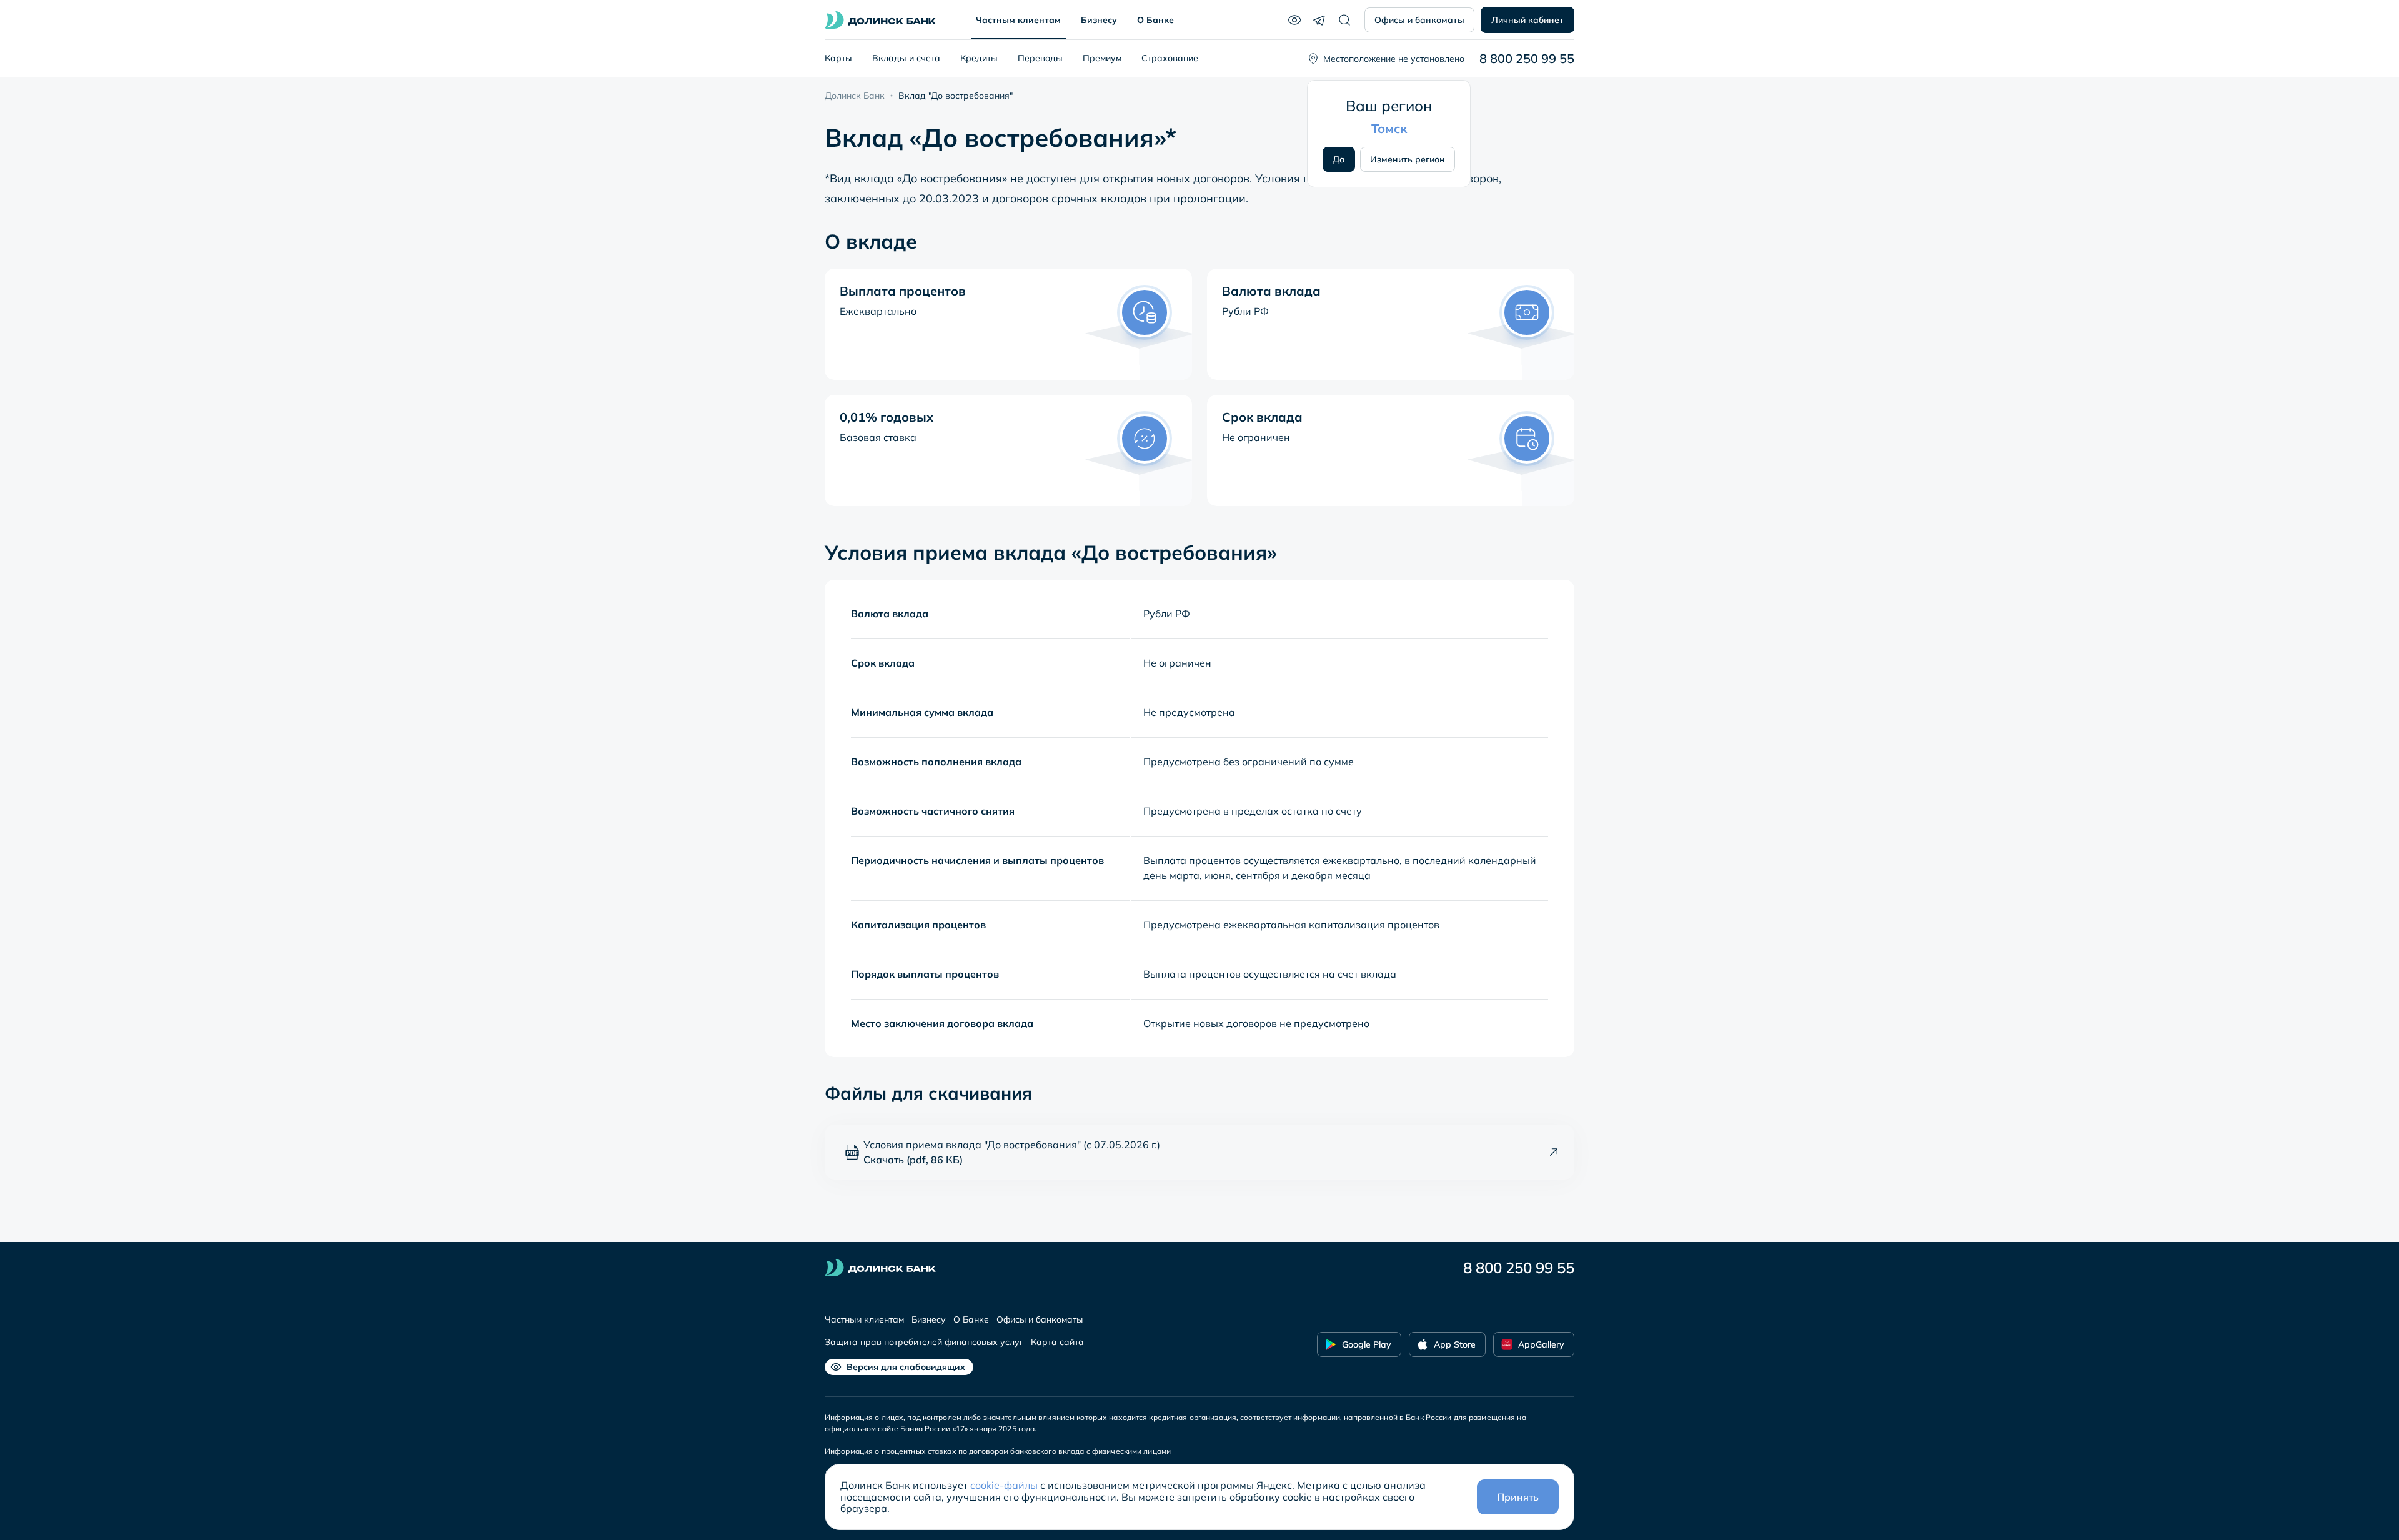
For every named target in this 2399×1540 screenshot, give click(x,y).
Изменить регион (1408, 159)
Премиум (1102, 58)
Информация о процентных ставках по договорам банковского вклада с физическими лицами (998, 1451)
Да (1339, 159)
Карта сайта (1057, 1342)
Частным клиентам (1018, 20)
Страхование (1170, 58)
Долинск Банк (855, 96)
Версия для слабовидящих (906, 1367)
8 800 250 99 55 (1527, 59)
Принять (1518, 1497)
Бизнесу (1099, 20)
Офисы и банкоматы (1419, 20)
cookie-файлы (1004, 1485)
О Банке (1155, 20)
